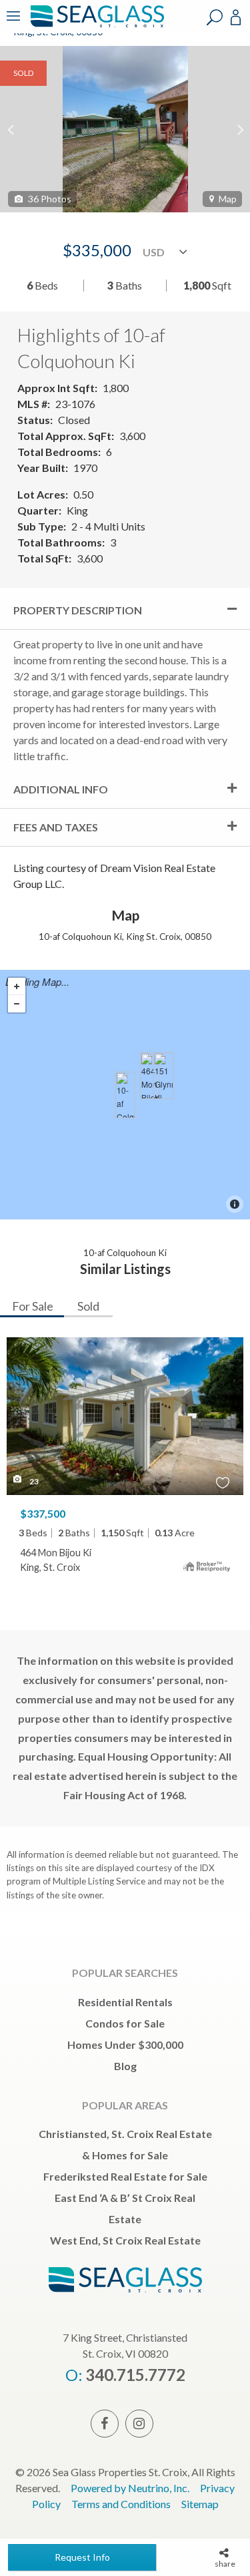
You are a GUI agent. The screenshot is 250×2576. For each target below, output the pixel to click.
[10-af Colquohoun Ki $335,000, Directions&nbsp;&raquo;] (125, 1095)
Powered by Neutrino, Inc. (130, 2488)
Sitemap (200, 2504)
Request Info (82, 2557)
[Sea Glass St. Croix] (95, 25)
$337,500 (43, 1513)
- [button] (17, 1004)
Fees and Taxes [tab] (56, 827)
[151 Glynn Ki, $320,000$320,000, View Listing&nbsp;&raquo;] (163, 1076)
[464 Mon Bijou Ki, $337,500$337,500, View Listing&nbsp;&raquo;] (150, 1076)
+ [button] (17, 986)
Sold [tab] (88, 1306)
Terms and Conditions (121, 2504)
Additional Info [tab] (61, 789)
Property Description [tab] (78, 610)
